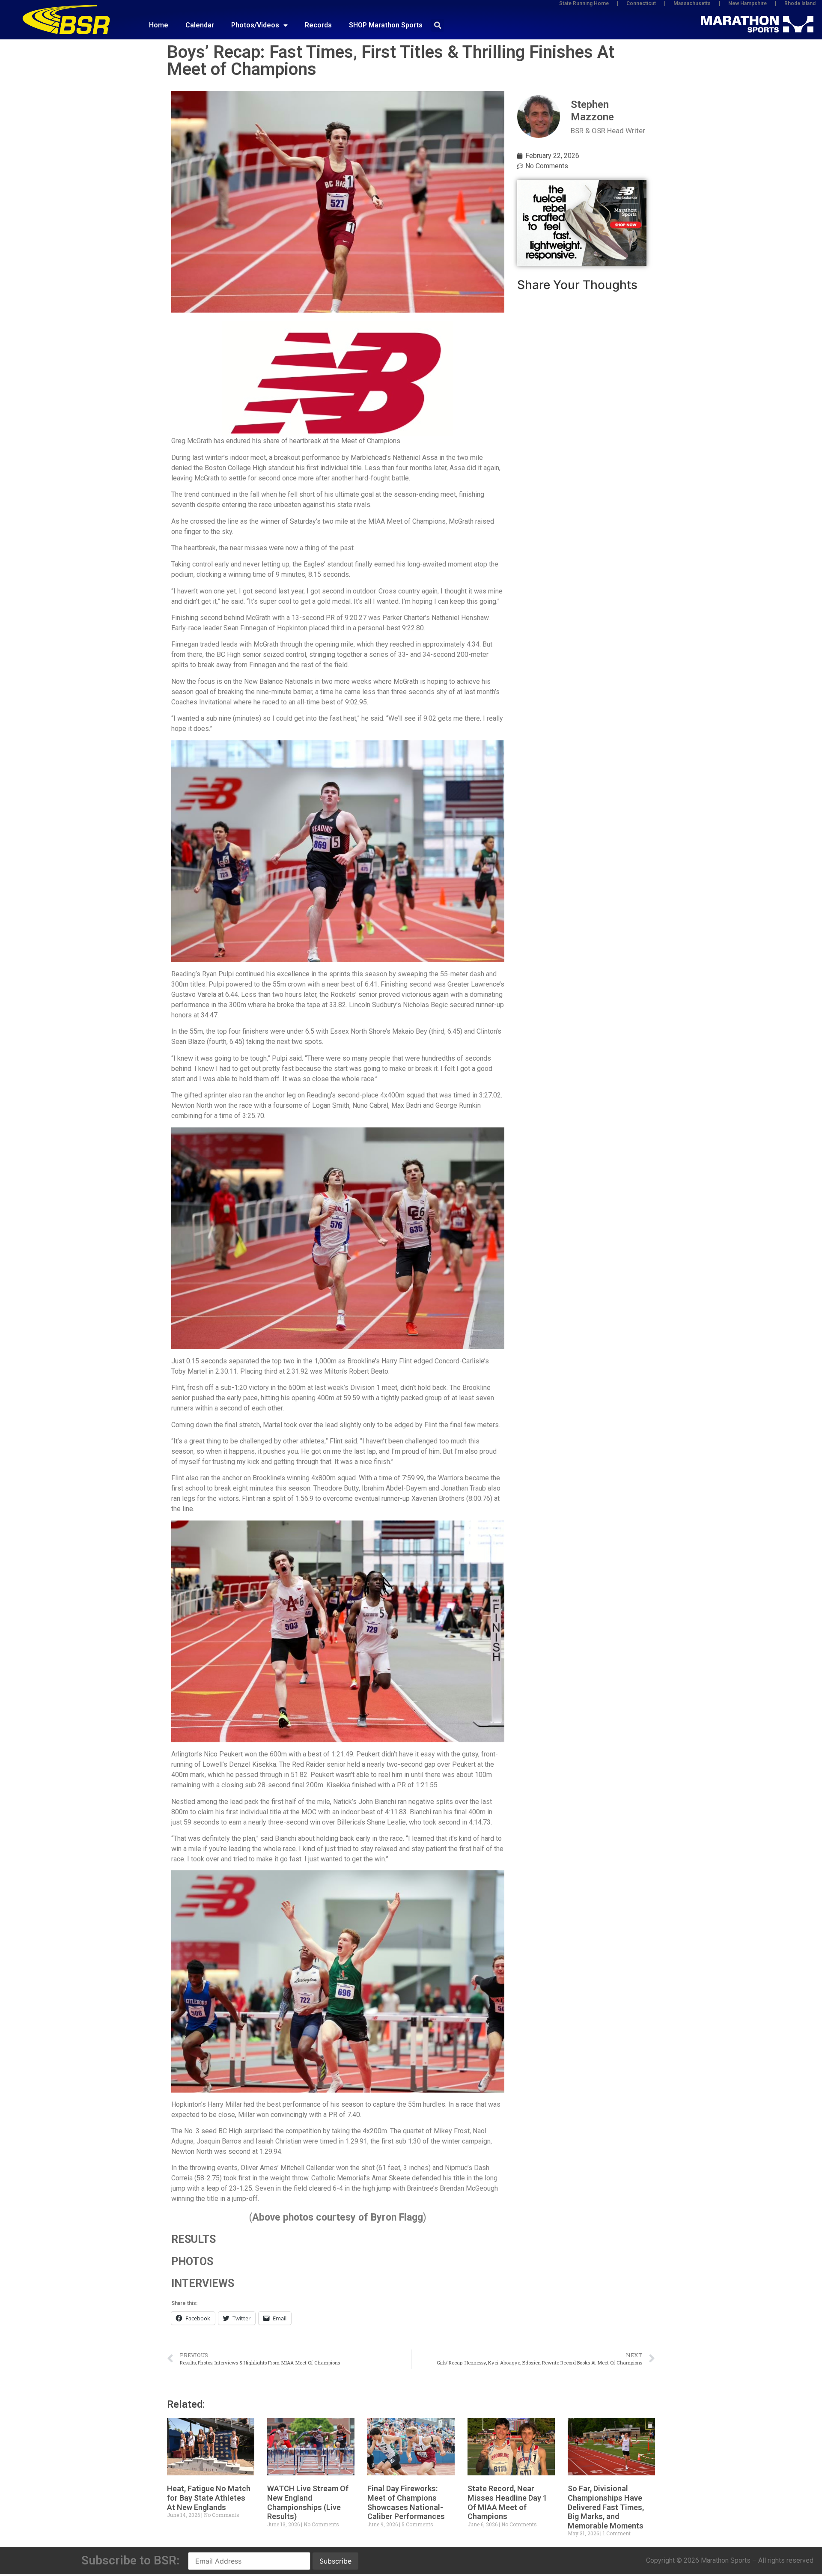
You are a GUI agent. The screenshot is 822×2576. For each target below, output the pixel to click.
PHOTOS (192, 2261)
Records (318, 25)
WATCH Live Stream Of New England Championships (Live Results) (308, 2502)
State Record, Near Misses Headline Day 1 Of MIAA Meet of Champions (507, 2502)
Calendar (200, 25)
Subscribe (335, 2561)
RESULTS (194, 2239)
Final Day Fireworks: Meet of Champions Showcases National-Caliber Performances (406, 2502)
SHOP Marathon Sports (386, 25)
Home (159, 25)
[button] (438, 25)
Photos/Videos (255, 25)
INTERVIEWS (203, 2283)
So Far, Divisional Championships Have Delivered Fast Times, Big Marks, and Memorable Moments (606, 2507)
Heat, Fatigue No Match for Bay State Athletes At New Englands (209, 2498)
